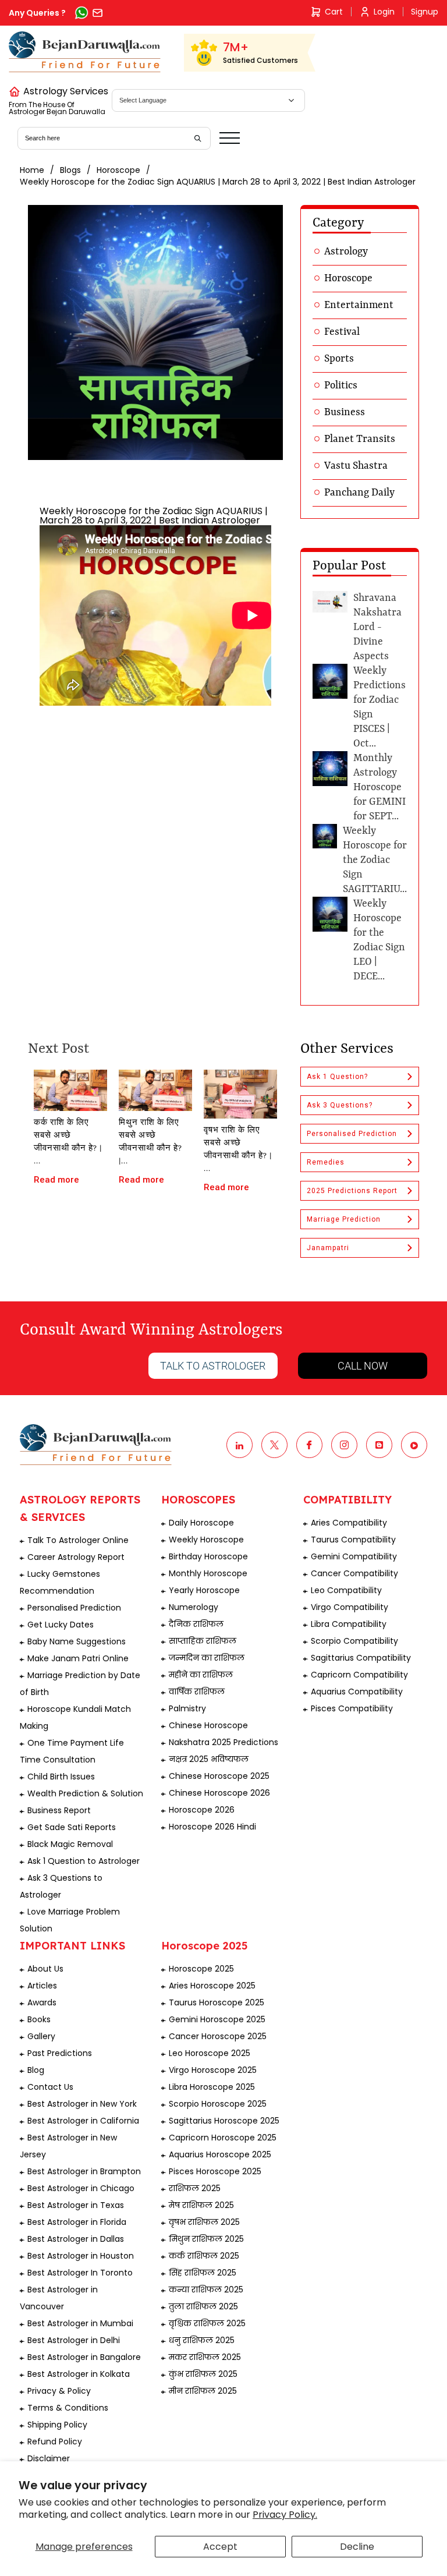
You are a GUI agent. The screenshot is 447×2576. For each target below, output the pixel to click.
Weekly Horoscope (206, 1540)
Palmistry (187, 1708)
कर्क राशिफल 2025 (204, 2256)
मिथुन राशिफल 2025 (206, 2239)
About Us (45, 1969)
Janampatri (328, 1248)
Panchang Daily (359, 493)
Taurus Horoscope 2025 (217, 2002)
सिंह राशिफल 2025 (203, 2273)
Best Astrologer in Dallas (76, 2239)
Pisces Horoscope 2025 (215, 2171)
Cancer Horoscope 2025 (218, 2036)
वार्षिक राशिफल (197, 1692)
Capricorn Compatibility (359, 1675)
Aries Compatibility (349, 1523)
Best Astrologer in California (83, 2121)
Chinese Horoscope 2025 (219, 1776)
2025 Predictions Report (352, 1191)
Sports (339, 359)
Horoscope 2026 (202, 1810)
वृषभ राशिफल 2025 (204, 2222)
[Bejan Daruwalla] (85, 52)
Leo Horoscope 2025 (210, 2053)
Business (345, 412)
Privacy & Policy (59, 2391)
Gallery (41, 2036)
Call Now (363, 1366)
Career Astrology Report (76, 1557)
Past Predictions (60, 2053)
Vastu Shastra (356, 466)
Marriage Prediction (344, 1219)
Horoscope (118, 170)
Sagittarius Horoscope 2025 (224, 2121)
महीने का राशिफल (201, 1675)
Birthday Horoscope (208, 1556)
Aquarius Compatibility (357, 1692)
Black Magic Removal (70, 1844)
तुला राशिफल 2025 (203, 2306)
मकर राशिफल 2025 (205, 2357)
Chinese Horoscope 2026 (219, 1793)
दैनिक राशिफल (196, 1624)
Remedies (326, 1162)
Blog (36, 2070)
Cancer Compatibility (354, 1573)
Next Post (58, 1049)
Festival (342, 332)
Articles (42, 1986)
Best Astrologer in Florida (77, 2222)
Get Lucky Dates (61, 1625)
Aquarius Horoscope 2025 (220, 2154)
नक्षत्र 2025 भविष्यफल (209, 1759)
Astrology (346, 252)
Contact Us (50, 2087)
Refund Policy (55, 2441)
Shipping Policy (57, 2425)
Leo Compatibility (346, 1590)
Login (384, 12)
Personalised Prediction (352, 1134)
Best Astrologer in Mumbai (80, 2323)
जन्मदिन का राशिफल (207, 1658)
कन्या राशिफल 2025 (206, 2290)
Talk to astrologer (213, 1366)
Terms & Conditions (68, 2408)
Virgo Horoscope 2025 (213, 2070)
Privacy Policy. (285, 2515)
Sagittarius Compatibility (361, 1658)
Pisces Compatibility (352, 1708)
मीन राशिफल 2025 (203, 2391)
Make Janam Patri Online (78, 1658)
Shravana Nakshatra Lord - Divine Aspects (377, 627)
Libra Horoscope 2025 (212, 2087)
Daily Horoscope (201, 1523)
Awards (42, 2002)
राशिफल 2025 (195, 2188)
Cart (334, 12)
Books (39, 2019)
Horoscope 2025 (201, 1969)
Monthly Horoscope (208, 1573)
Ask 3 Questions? (340, 1105)
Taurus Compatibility (353, 1540)
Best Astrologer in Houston (81, 2256)
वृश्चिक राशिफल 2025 (207, 2323)
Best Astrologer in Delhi (74, 2340)
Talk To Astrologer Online (78, 1540)
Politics (341, 385)
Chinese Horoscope (208, 1725)
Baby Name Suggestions (77, 1641)
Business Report (59, 1810)
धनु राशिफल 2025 (202, 2340)
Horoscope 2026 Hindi (212, 1827)
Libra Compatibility (349, 1624)
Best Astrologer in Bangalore (84, 2357)
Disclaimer (49, 2458)
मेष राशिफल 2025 (201, 2205)
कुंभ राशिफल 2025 (203, 2374)
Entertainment (359, 305)
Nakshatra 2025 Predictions (223, 1742)
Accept (220, 2547)
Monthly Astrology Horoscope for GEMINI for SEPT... (379, 787)
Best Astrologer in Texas (76, 2205)
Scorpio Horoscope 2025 (218, 2104)
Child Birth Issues (61, 1777)
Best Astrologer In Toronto (80, 2273)
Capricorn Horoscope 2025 (223, 2138)
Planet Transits (360, 439)
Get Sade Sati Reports (72, 1827)
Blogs (70, 170)
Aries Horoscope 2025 (212, 1986)
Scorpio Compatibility (354, 1641)
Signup (425, 12)
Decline (357, 2547)
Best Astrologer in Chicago (81, 2188)
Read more (56, 1180)
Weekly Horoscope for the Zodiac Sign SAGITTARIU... (375, 860)
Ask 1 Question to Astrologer (84, 1861)
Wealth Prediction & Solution (85, 1793)
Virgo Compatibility (350, 1607)
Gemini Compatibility (354, 1556)
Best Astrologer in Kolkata (79, 2374)
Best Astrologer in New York (82, 2104)
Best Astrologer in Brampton (84, 2171)
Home (32, 170)
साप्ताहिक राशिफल (203, 1641)
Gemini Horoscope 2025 (217, 2019)
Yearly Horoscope (204, 1590)
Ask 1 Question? (337, 1077)
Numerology (194, 1607)
